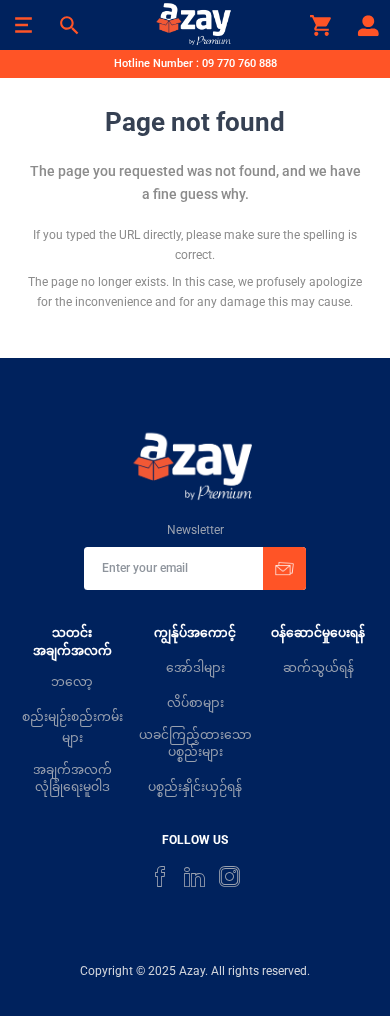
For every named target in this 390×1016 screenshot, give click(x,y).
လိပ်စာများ (195, 703)
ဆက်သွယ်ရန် (318, 668)
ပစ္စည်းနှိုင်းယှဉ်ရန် (195, 787)
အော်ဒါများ (195, 668)
